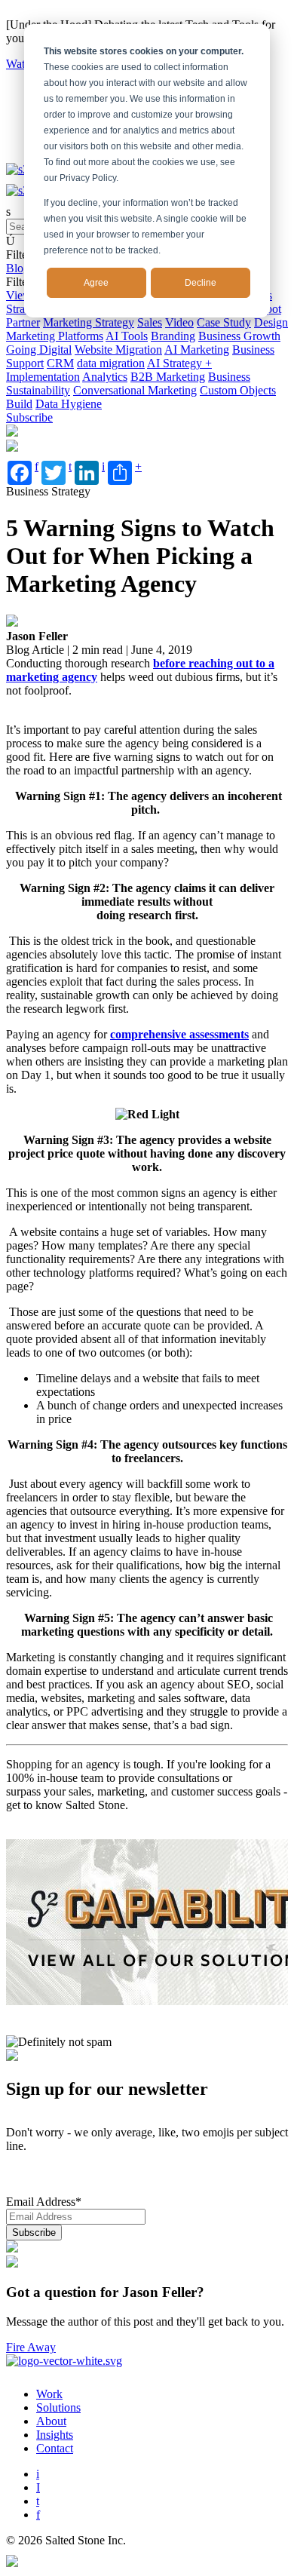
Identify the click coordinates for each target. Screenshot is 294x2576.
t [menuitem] (38, 2501)
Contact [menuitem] (55, 2448)
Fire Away (31, 2347)
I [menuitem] (38, 2487)
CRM (60, 363)
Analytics (105, 377)
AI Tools (127, 336)
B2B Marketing (168, 377)
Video (179, 322)
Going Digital (39, 350)
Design (271, 322)
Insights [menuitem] (55, 2435)
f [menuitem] (38, 2515)
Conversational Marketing (135, 390)
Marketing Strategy (89, 322)
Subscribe (29, 417)
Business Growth (239, 336)
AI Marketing (197, 350)
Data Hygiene (69, 404)
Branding (173, 336)
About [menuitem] (51, 2421)
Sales (150, 322)
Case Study (224, 322)
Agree (96, 283)
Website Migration (118, 350)
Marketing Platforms (55, 336)
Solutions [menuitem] (58, 2407)
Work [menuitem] (49, 2394)
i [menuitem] (38, 2474)
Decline (201, 283)
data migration (111, 363)
